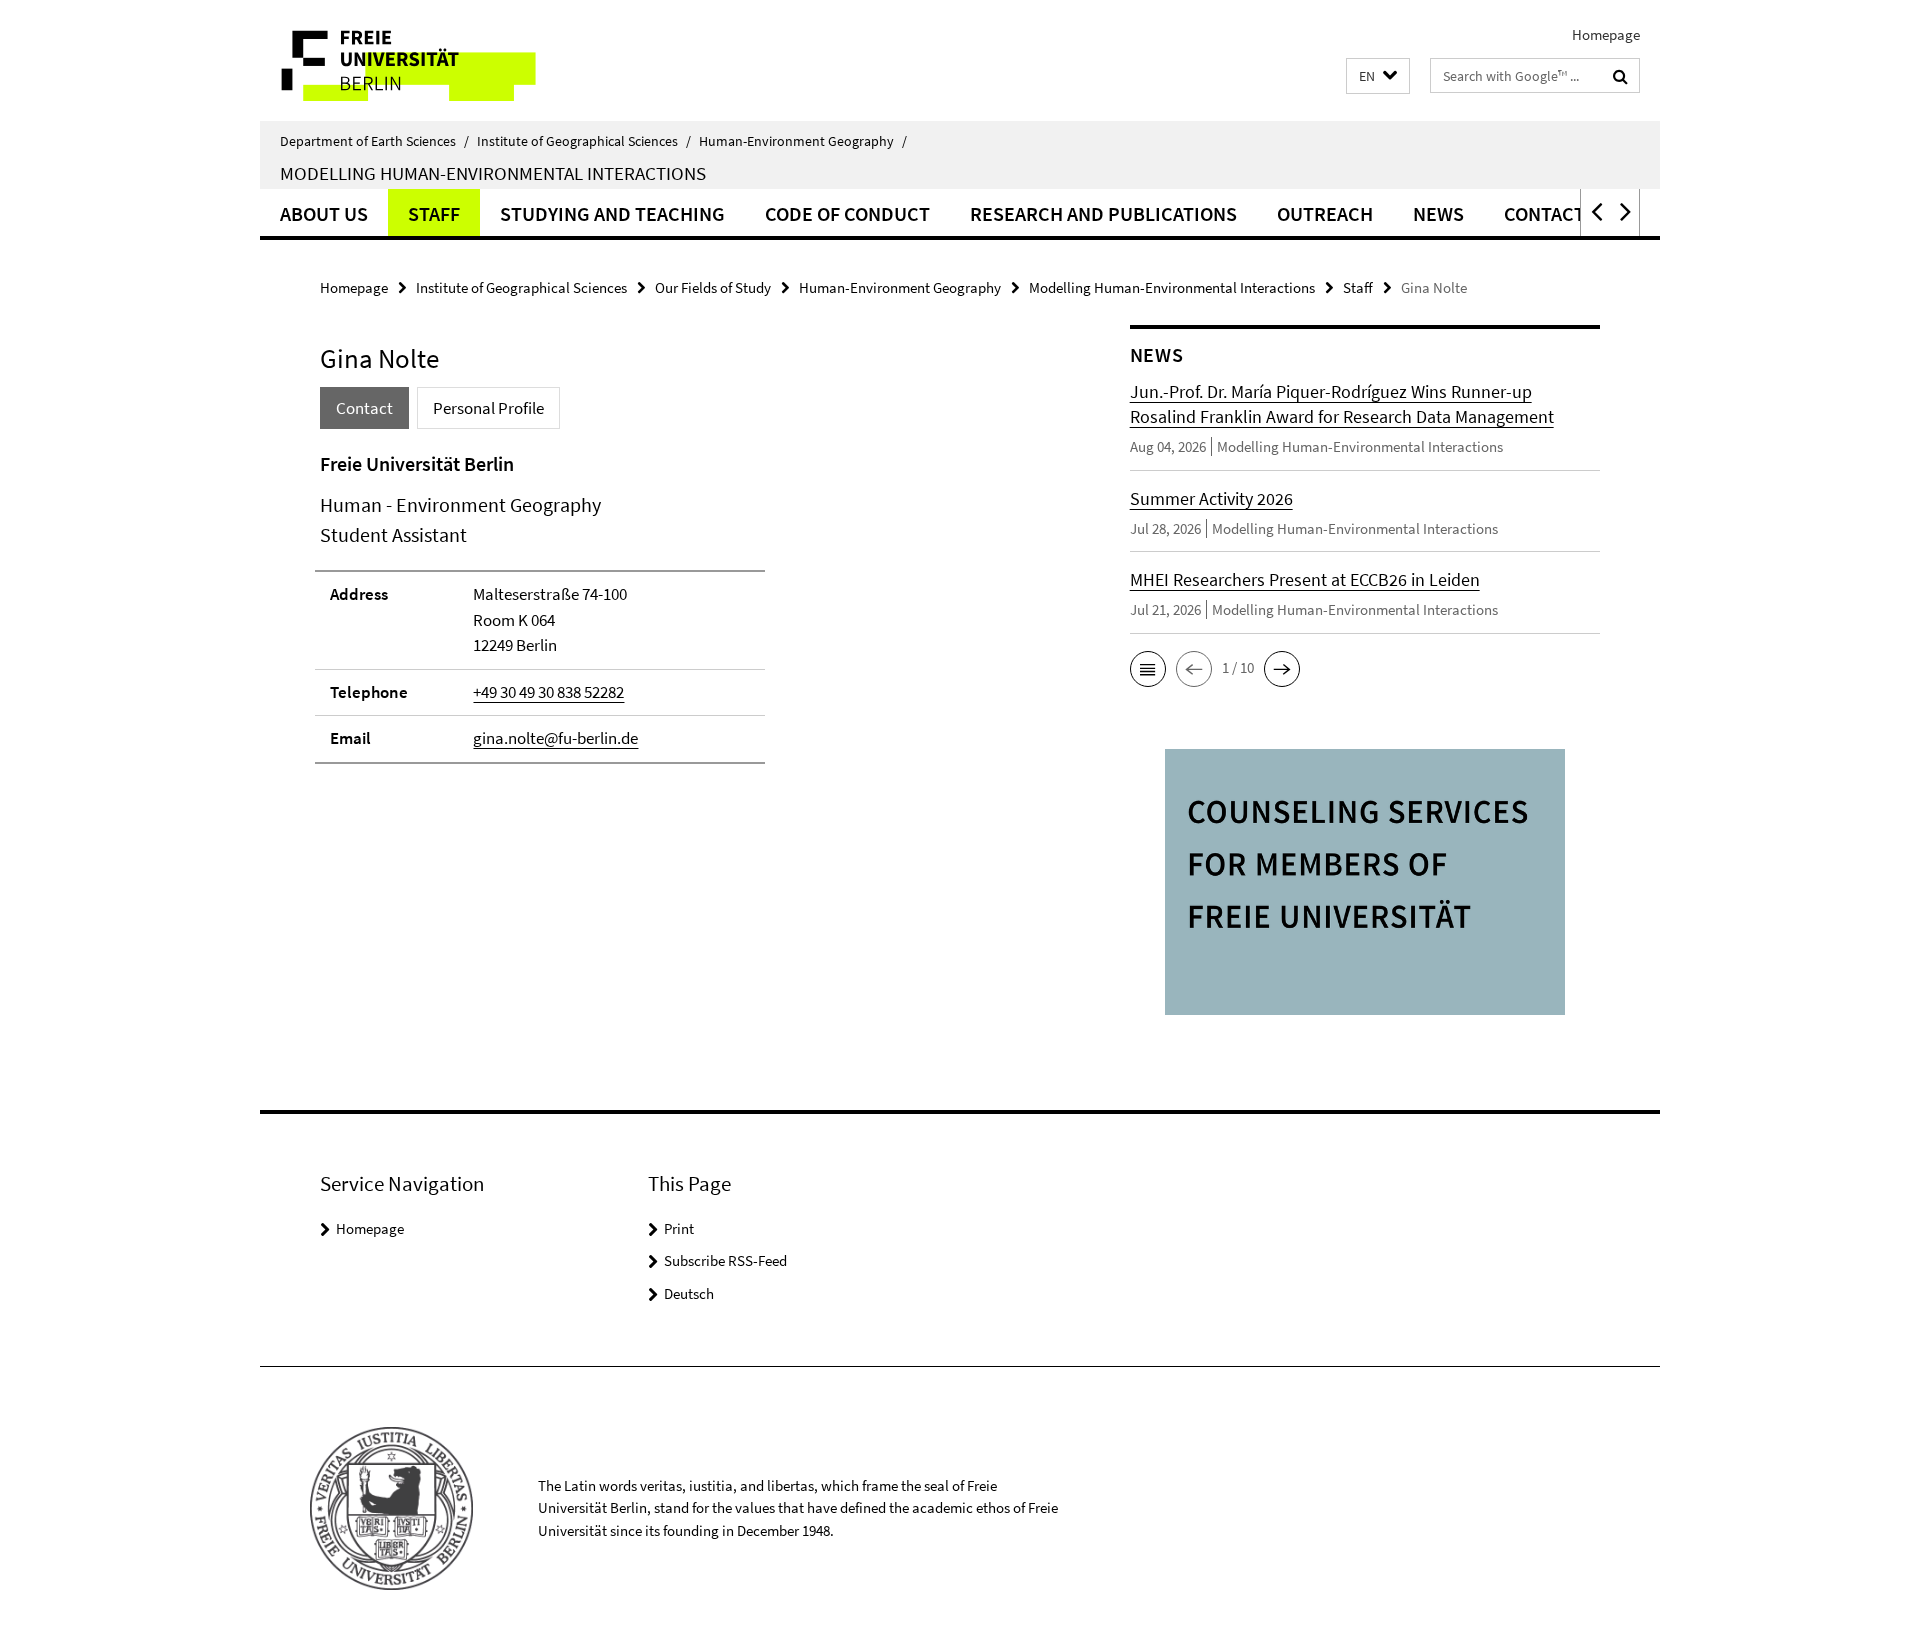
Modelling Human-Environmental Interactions (493, 173)
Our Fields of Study (713, 287)
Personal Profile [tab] (488, 408)
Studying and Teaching (612, 213)
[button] (1378, 76)
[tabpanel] (687, 616)
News (1438, 213)
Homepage (1606, 34)
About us (324, 213)
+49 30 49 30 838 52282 (548, 692)
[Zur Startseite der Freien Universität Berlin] (427, 60)
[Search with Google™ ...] (1620, 76)
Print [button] (679, 1228)
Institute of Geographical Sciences (584, 141)
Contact (1544, 213)
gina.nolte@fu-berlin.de (555, 738)
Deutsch (689, 1293)
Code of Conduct (847, 213)
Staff (434, 213)
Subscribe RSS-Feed (725, 1260)
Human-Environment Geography (803, 141)
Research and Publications (1103, 213)
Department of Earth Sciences (374, 141)
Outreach (1325, 213)
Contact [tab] (364, 408)
